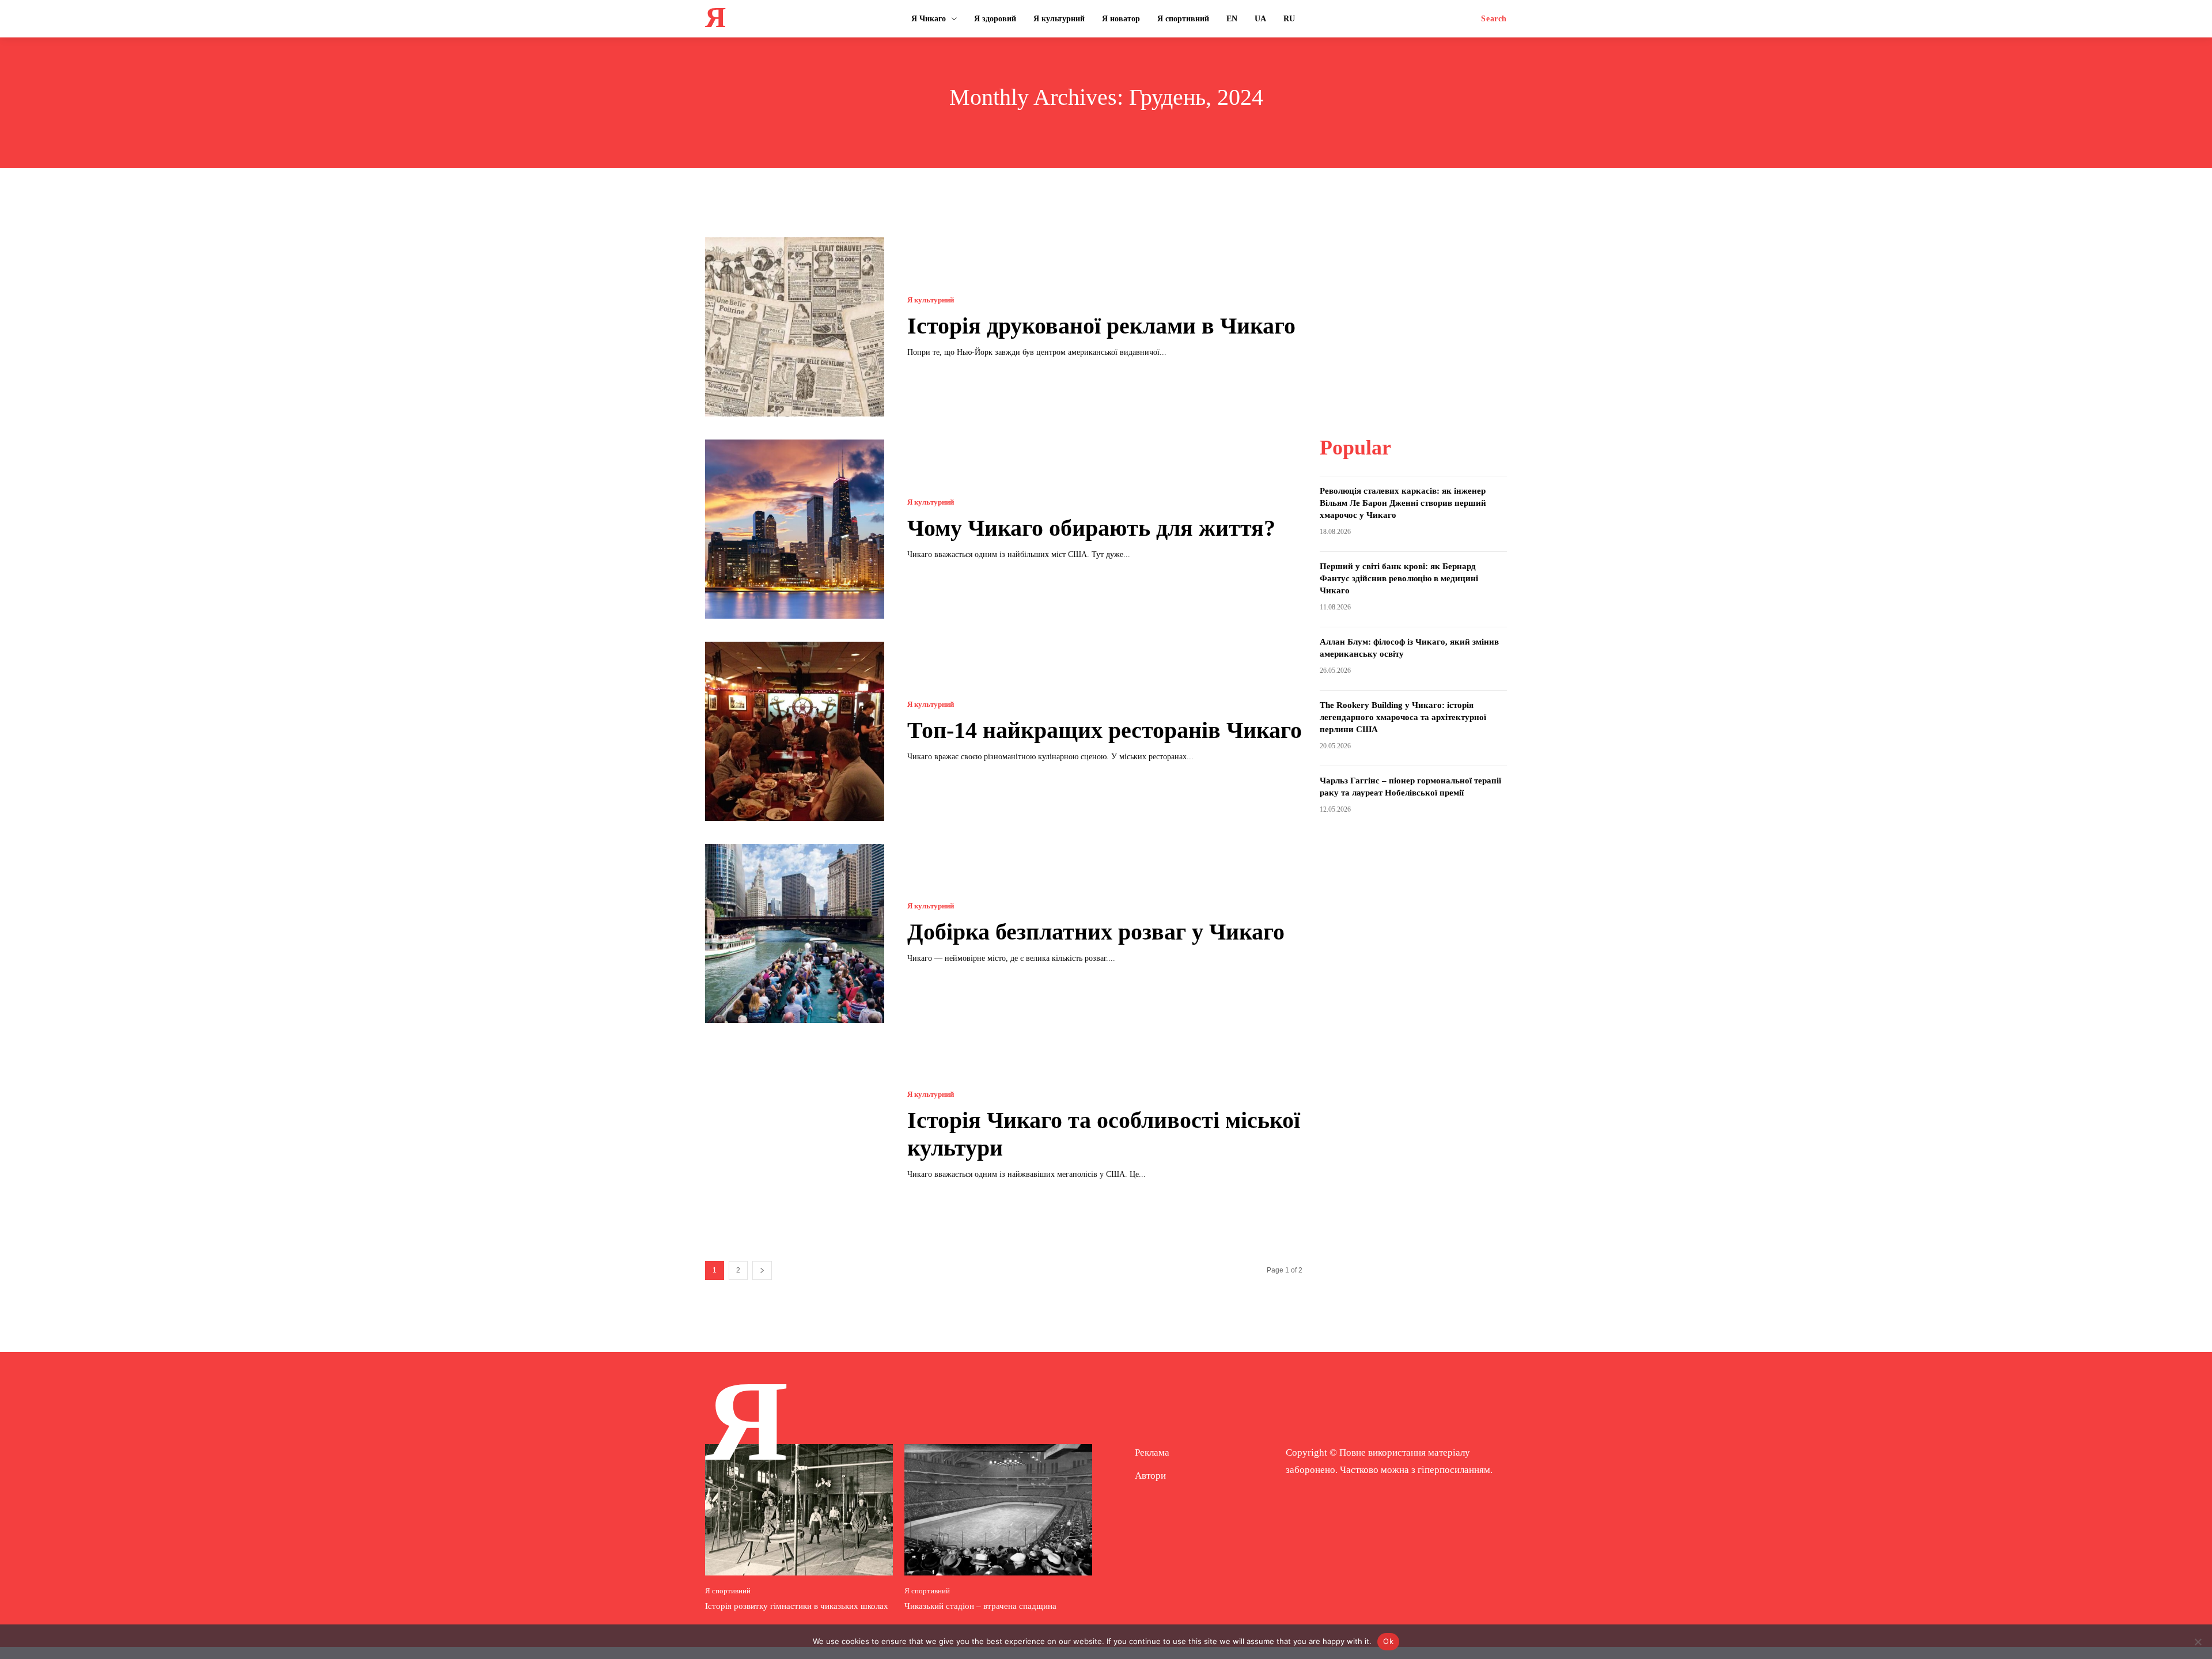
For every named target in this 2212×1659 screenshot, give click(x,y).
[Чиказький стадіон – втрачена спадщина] (998, 1510)
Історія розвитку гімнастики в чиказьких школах (797, 1606)
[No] (2198, 1642)
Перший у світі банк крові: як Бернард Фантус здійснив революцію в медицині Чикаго (1399, 578)
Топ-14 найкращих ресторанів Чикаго (1105, 730)
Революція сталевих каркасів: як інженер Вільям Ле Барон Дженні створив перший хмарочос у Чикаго (1403, 503)
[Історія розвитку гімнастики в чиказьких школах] (799, 1510)
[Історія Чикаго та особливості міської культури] (795, 1136)
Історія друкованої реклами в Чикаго (1101, 326)
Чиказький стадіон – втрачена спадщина (980, 1606)
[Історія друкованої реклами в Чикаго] (795, 327)
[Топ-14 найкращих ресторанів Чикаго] (795, 731)
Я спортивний (728, 1591)
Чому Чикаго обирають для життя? (1091, 528)
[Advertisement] (1413, 309)
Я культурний (931, 300)
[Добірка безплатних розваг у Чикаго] (795, 933)
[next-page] (762, 1270)
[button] (1494, 19)
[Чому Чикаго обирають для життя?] (795, 529)
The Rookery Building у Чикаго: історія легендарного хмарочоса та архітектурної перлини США (1403, 717)
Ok (1388, 1641)
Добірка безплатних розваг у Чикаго (1096, 932)
